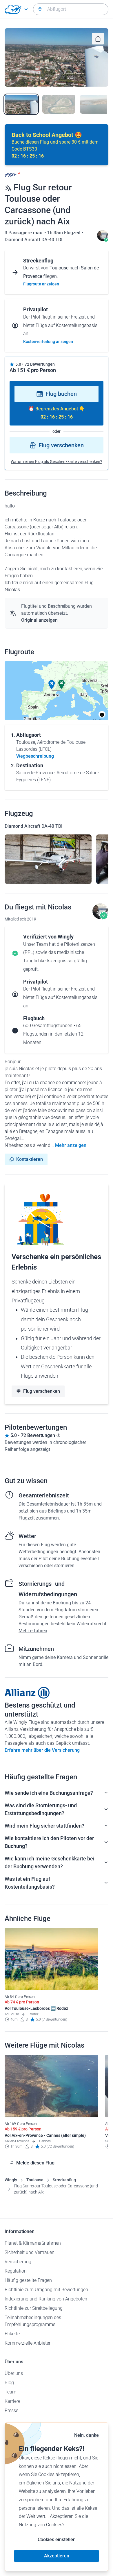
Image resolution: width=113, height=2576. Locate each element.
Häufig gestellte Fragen (28, 2280)
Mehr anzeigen (71, 1145)
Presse (11, 2410)
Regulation (16, 2271)
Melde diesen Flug (35, 2163)
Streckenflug (64, 2180)
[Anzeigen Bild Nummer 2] (59, 104)
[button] (52, 685)
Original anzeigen (39, 620)
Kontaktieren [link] (30, 1159)
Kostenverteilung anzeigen (48, 342)
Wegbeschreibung (35, 756)
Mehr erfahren (33, 1631)
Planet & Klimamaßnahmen (33, 2243)
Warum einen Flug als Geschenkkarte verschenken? (57, 462)
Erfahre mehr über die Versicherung (42, 1750)
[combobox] (71, 9)
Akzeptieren (57, 2556)
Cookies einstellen (57, 2540)
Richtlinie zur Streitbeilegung (34, 2308)
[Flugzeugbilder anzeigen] (48, 859)
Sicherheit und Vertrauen (30, 2252)
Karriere (12, 2401)
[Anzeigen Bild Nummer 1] (21, 104)
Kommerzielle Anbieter (28, 2343)
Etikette (12, 2334)
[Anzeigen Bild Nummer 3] (96, 104)
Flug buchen (61, 394)
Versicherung (18, 2262)
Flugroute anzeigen (41, 284)
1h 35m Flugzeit (64, 233)
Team (10, 2392)
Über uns (14, 2373)
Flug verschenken (61, 445)
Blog (9, 2383)
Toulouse (35, 2180)
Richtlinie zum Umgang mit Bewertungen (46, 2290)
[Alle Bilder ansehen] (57, 57)
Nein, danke (86, 2435)
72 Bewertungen (40, 364)
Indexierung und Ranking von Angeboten (46, 2299)
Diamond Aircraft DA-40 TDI (34, 240)
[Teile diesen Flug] (98, 39)
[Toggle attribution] (102, 715)
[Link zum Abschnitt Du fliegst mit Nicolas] (103, 240)
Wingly (11, 2180)
